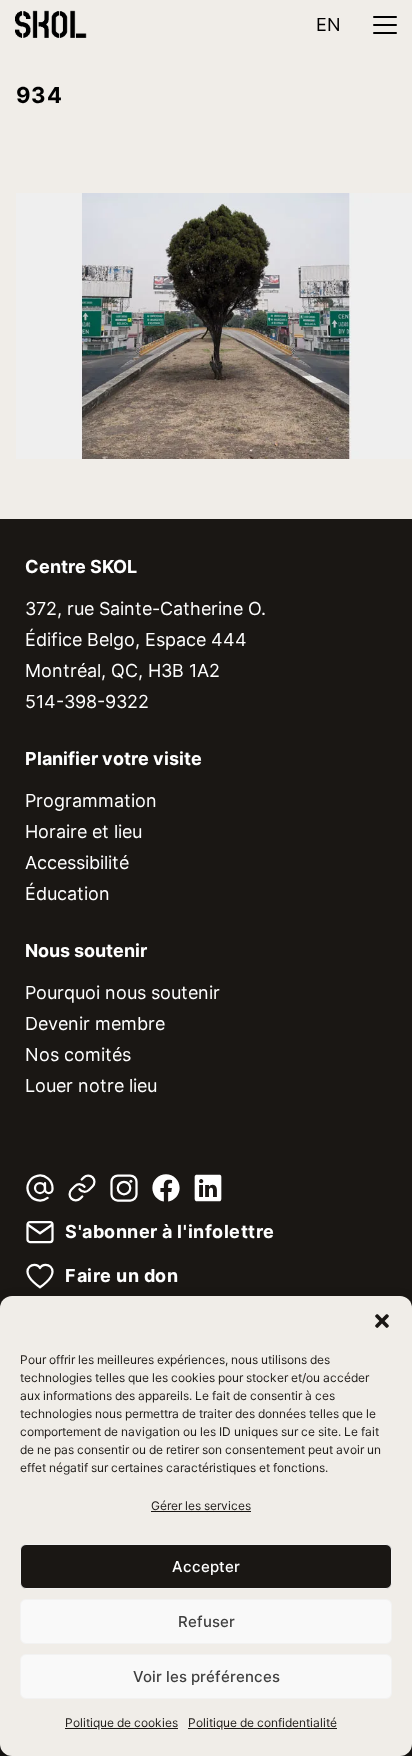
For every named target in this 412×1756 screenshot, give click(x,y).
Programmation (91, 800)
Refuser (206, 1621)
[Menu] (385, 25)
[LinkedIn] (208, 1188)
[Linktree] (82, 1188)
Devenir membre (95, 1023)
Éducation (67, 893)
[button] (382, 1321)
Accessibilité (77, 862)
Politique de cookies (121, 1722)
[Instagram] (124, 1188)
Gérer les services (201, 1505)
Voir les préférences (206, 1676)
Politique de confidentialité (262, 1722)
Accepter (206, 1566)
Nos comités (78, 1054)
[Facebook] (166, 1188)
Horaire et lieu (83, 831)
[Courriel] (40, 1188)
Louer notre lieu (91, 1085)
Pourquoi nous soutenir (122, 992)
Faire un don (121, 1276)
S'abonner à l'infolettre (170, 1232)
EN (328, 24)
